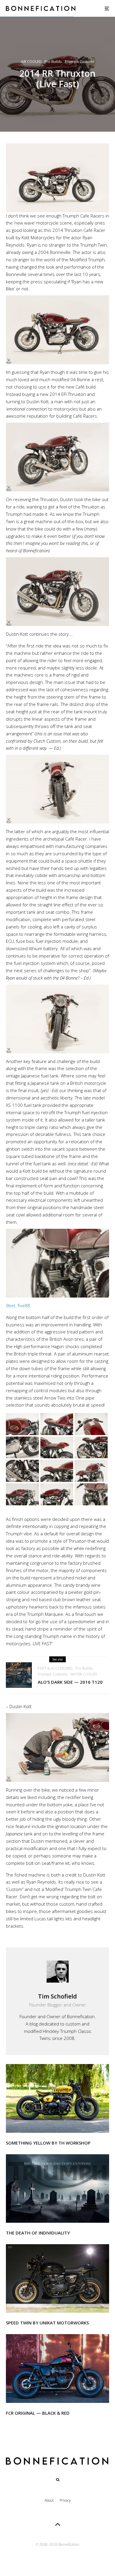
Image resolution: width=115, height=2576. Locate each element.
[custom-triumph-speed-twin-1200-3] (57, 2278)
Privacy (65, 2500)
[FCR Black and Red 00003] (57, 2368)
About (49, 2500)
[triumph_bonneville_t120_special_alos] (19, 1675)
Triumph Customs (79, 62)
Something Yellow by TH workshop (48, 2143)
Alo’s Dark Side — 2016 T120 (70, 1682)
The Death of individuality (38, 2233)
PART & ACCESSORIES (55, 1668)
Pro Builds (53, 62)
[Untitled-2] (57, 2188)
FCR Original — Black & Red (38, 2413)
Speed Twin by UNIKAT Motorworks (47, 2323)
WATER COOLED (84, 1674)
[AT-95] (57, 2098)
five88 (24, 1305)
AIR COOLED (31, 62)
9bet (11, 1305)
